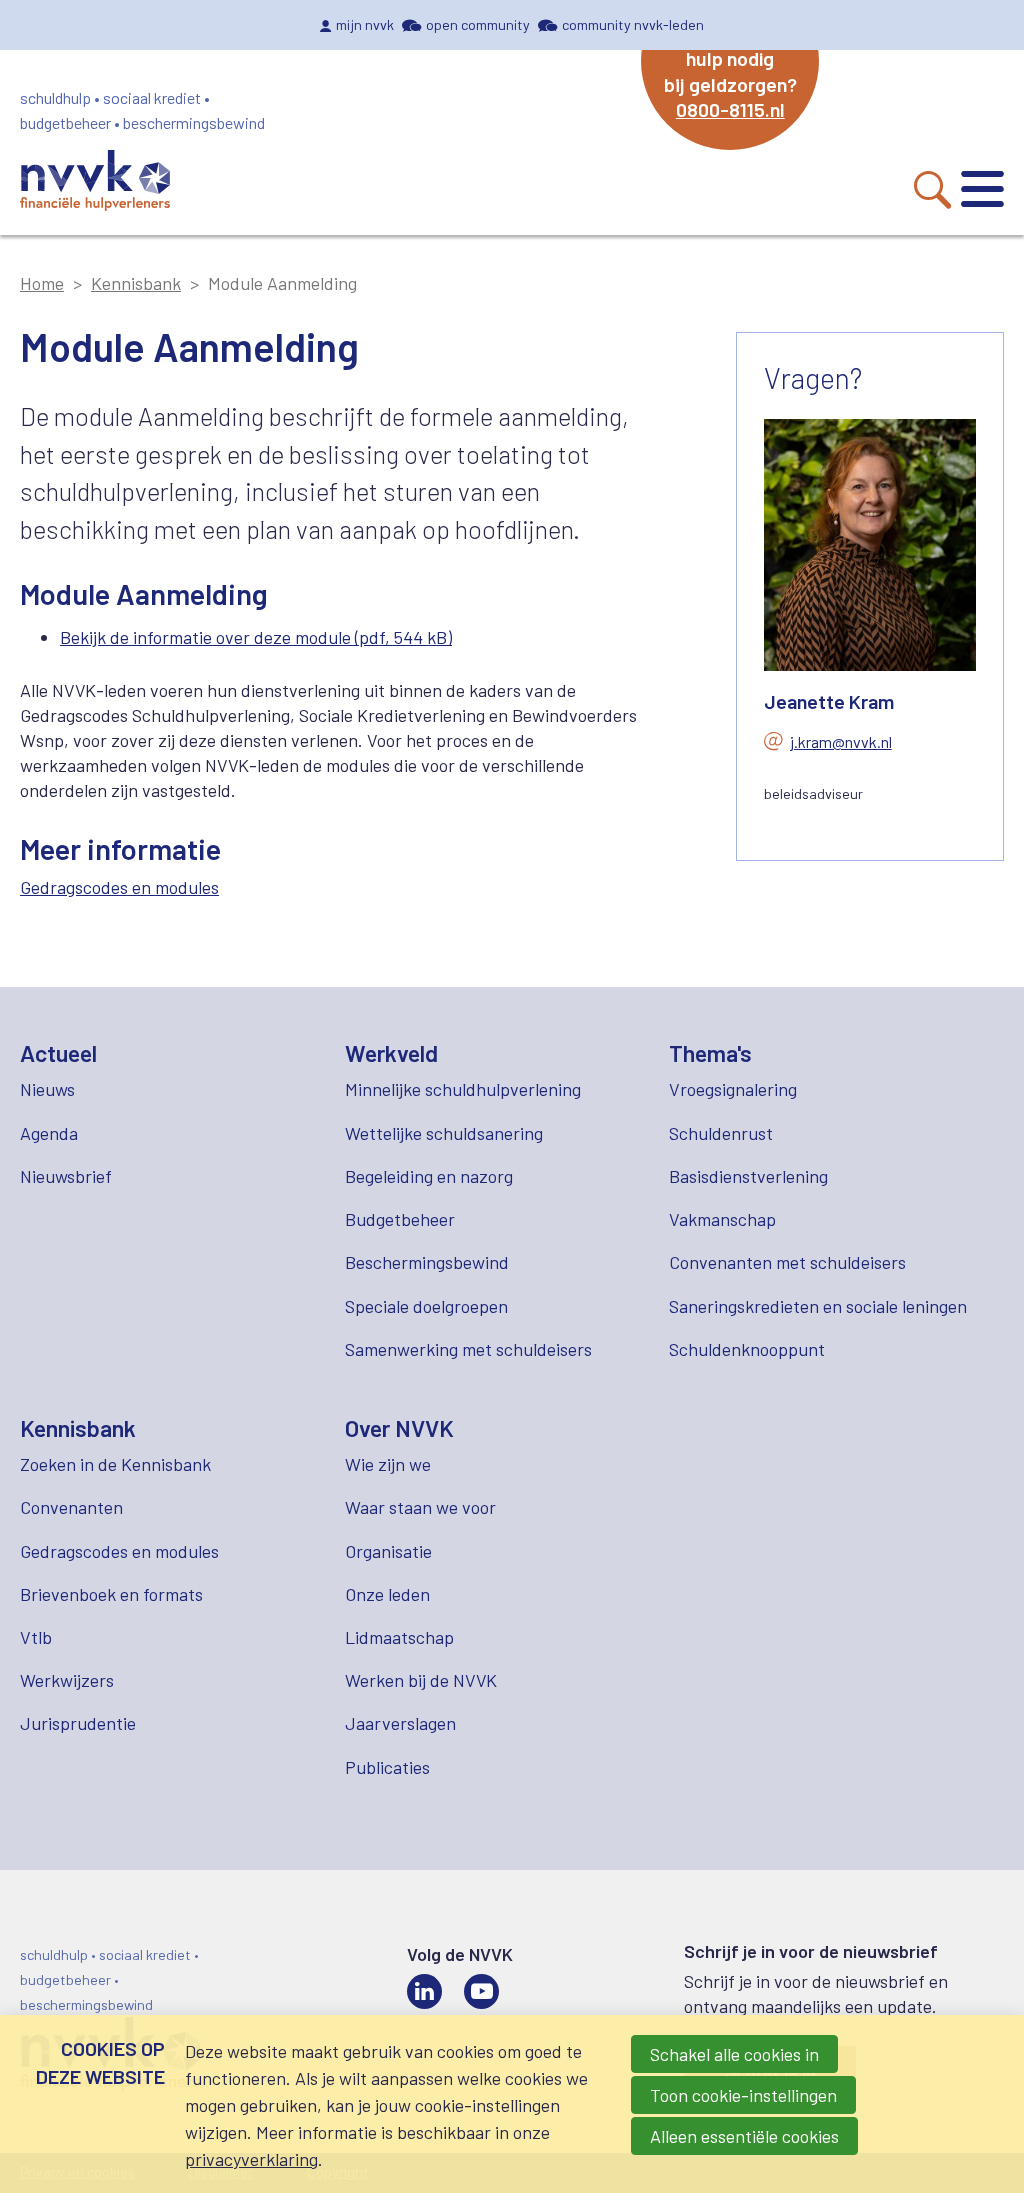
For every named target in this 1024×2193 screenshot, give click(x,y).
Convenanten (71, 1507)
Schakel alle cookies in (734, 2054)
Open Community (478, 24)
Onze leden (387, 1594)
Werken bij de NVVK (421, 1680)
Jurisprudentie (78, 1723)
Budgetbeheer (400, 1219)
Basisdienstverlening (748, 1176)
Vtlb (36, 1637)
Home (42, 283)
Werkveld (391, 1053)
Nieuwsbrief (66, 1176)
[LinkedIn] (424, 1991)
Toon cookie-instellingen (743, 2095)
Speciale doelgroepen (426, 1306)
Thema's (710, 1053)
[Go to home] (95, 183)
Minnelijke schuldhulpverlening (463, 1089)
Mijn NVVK (365, 24)
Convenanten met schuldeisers (787, 1262)
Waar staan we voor (420, 1507)
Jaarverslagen (400, 1723)
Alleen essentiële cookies (744, 2136)
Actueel (58, 1053)
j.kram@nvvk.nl (841, 741)
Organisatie (388, 1551)
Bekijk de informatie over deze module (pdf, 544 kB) (256, 637)
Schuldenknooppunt (747, 1349)
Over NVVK (399, 1428)
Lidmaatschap (399, 1637)
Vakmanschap (722, 1219)
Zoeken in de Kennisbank (115, 1464)
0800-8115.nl (730, 109)
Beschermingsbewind (427, 1262)
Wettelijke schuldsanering (444, 1133)
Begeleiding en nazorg (429, 1176)
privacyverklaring (251, 2159)
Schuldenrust (721, 1133)
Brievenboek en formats (111, 1594)
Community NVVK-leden (633, 24)
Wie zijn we (388, 1464)
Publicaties (387, 1767)
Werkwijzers (67, 1680)
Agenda (49, 1133)
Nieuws (47, 1089)
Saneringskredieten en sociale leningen (818, 1306)
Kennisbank (136, 283)
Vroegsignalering (733, 1089)
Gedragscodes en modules (119, 887)
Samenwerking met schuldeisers (468, 1349)
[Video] (481, 1991)
